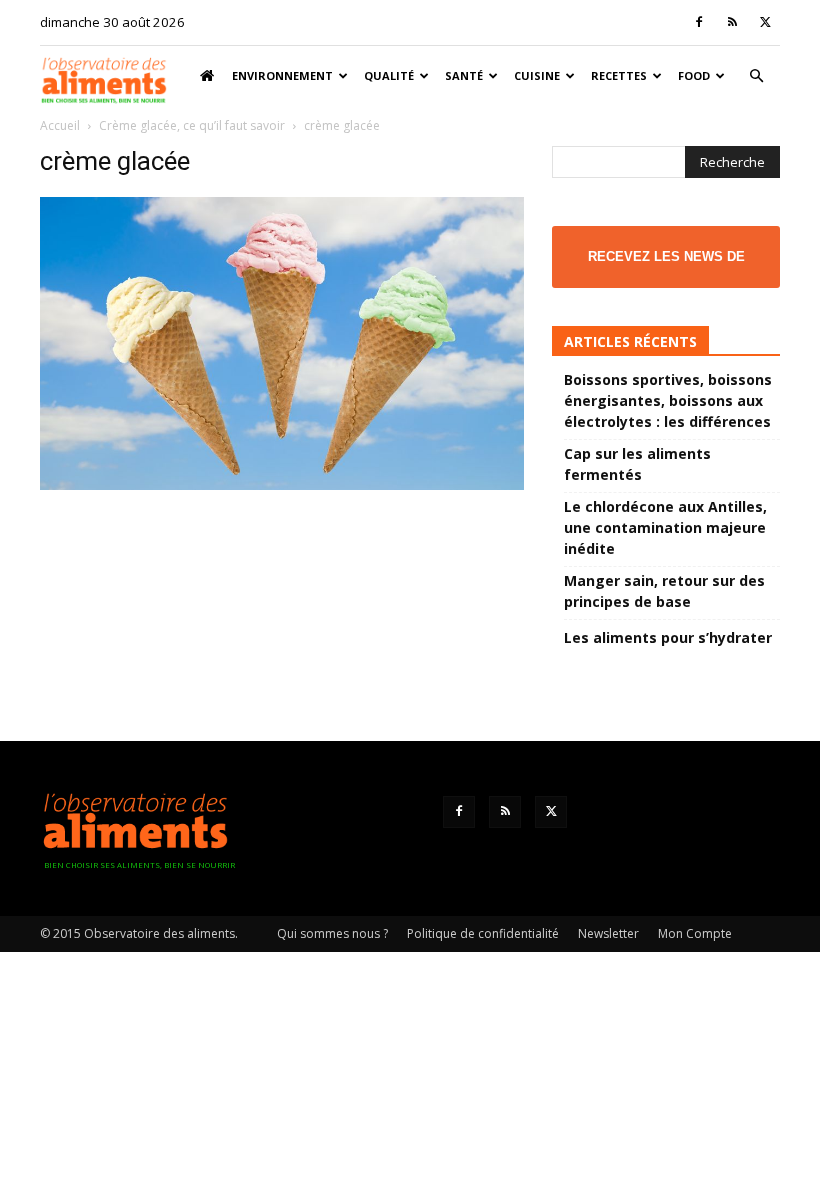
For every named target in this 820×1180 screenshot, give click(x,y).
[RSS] (732, 22)
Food (694, 75)
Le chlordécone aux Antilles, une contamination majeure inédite (665, 527)
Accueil (60, 125)
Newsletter (608, 933)
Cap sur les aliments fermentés (637, 464)
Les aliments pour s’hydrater (668, 637)
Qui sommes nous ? (332, 933)
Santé (464, 75)
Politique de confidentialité (483, 933)
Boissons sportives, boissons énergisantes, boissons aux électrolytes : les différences (668, 400)
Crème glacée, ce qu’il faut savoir (192, 125)
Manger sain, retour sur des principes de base (664, 591)
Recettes (619, 75)
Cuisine (537, 75)
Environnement (282, 75)
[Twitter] (765, 22)
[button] (756, 76)
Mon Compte (695, 933)
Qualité (389, 75)
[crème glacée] (282, 484)
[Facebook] (699, 22)
